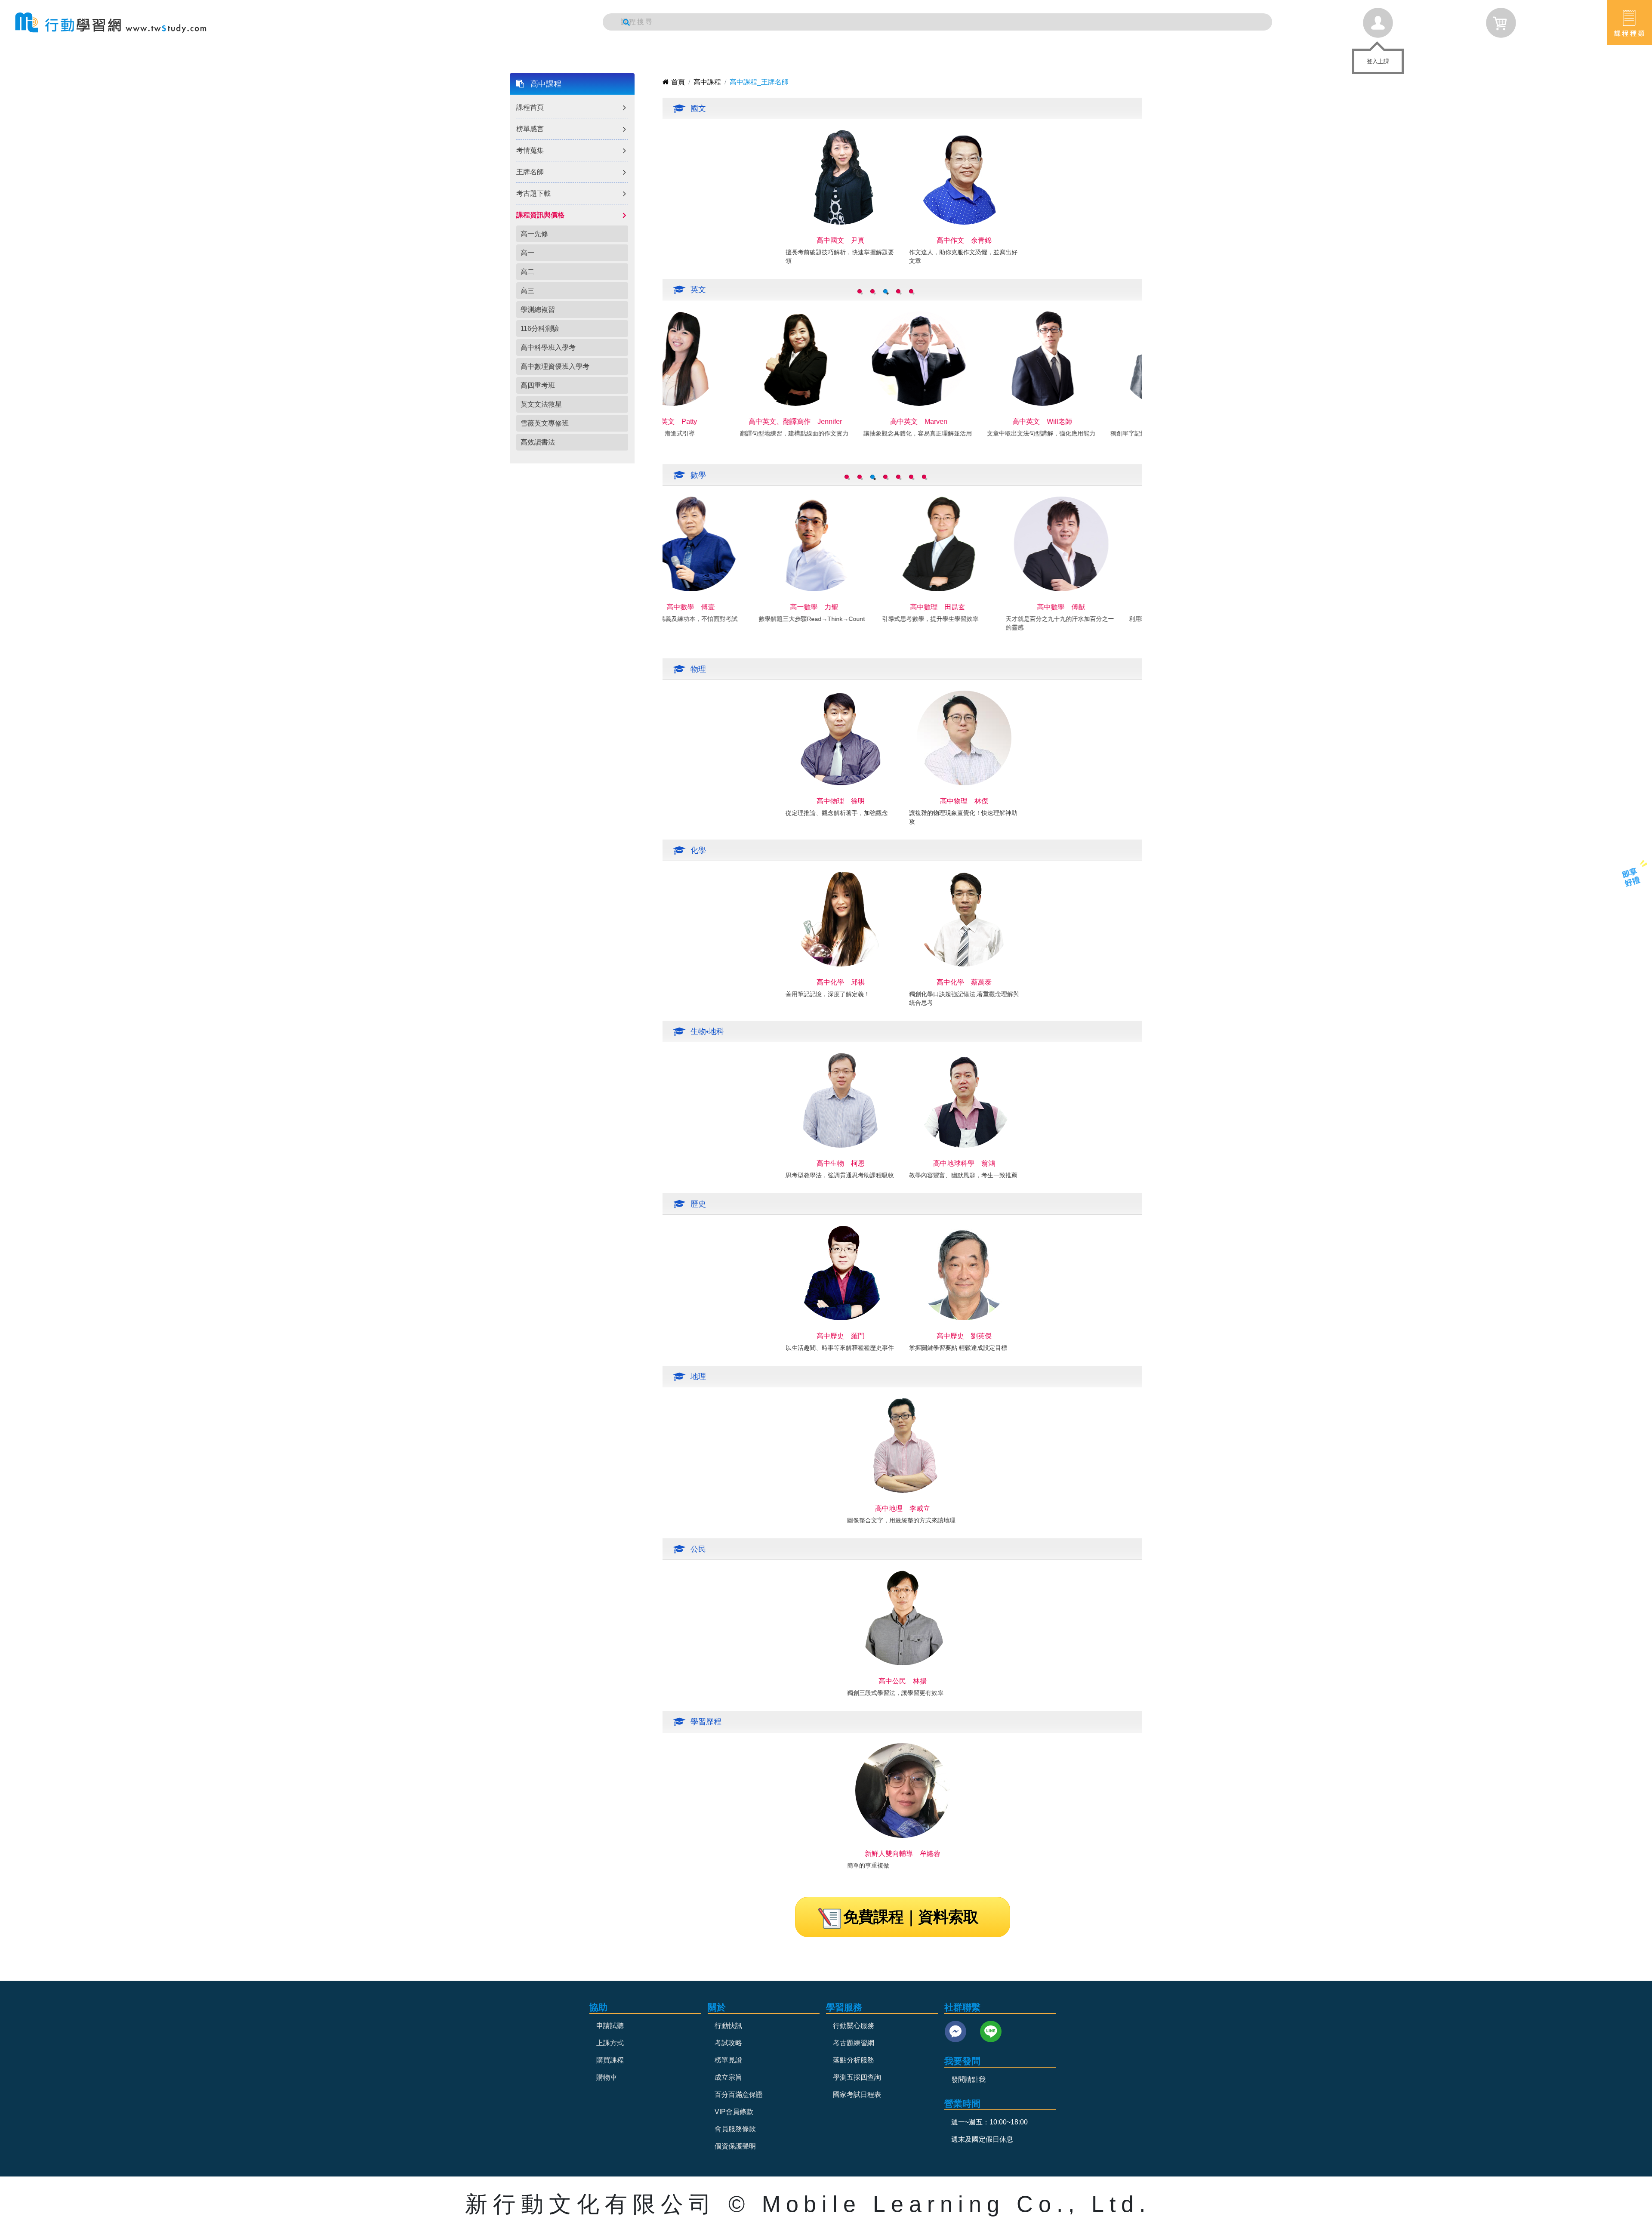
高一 (527, 253)
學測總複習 (538, 310)
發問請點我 (968, 2079)
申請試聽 (610, 2026)
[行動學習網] (111, 23)
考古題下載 (533, 193)
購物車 (607, 2077)
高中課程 (546, 84)
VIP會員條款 (734, 2112)
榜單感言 (530, 129)
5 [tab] (911, 291)
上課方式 (610, 2043)
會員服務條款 (735, 2129)
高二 (527, 272)
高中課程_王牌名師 (759, 82)
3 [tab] (885, 291)
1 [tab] (860, 291)
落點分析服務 (854, 2060)
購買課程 (610, 2060)
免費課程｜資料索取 (911, 1917)
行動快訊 (728, 2026)
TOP (1625, 911)
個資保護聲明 (735, 2146)
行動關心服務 (854, 2026)
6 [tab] (911, 477)
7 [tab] (924, 477)
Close (1396, 56)
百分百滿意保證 (739, 2095)
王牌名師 (530, 172)
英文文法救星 (541, 404)
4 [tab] (898, 291)
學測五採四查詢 (857, 2077)
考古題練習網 (854, 2043)
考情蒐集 (530, 150)
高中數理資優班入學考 (555, 366)
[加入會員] (1631, 877)
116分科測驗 (540, 329)
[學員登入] (1378, 23)
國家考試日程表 (857, 2095)
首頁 (678, 82)
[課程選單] (1629, 23)
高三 (527, 291)
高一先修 (534, 234)
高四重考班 (538, 385)
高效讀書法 (538, 442)
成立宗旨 (728, 2077)
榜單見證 (728, 2060)
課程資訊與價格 (540, 215)
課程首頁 (530, 107)
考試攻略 (728, 2043)
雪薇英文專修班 (545, 423)
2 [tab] (872, 291)
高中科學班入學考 (548, 347)
